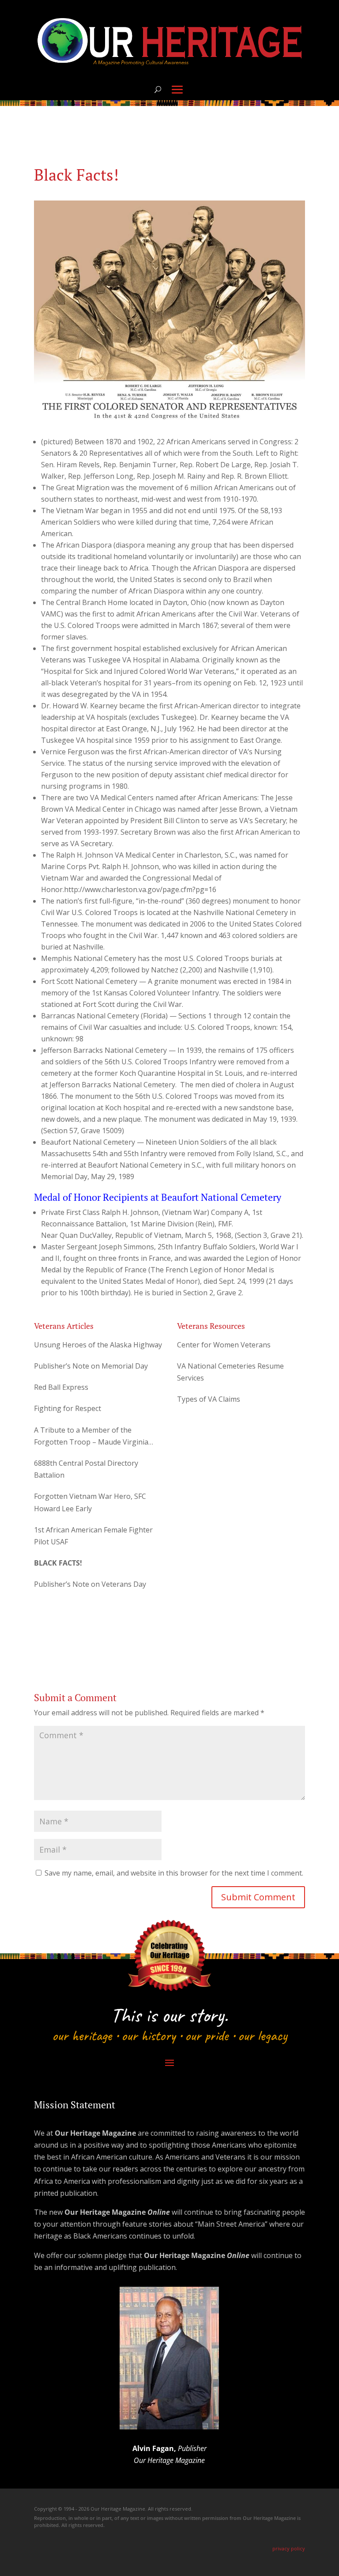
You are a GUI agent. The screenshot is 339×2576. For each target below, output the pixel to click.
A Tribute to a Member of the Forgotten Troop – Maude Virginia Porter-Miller (91, 1437)
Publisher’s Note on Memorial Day (91, 1366)
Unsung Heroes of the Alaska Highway (98, 1345)
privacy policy (289, 2548)
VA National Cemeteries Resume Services (230, 1372)
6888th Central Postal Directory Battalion (86, 1469)
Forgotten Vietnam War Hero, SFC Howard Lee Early (90, 1502)
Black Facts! (58, 1563)
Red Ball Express (61, 1387)
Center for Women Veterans (224, 1345)
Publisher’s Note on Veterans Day (90, 1584)
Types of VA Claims (209, 1399)
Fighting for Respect (68, 1408)
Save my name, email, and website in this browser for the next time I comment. (174, 1873)
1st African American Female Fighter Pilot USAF (93, 1536)
